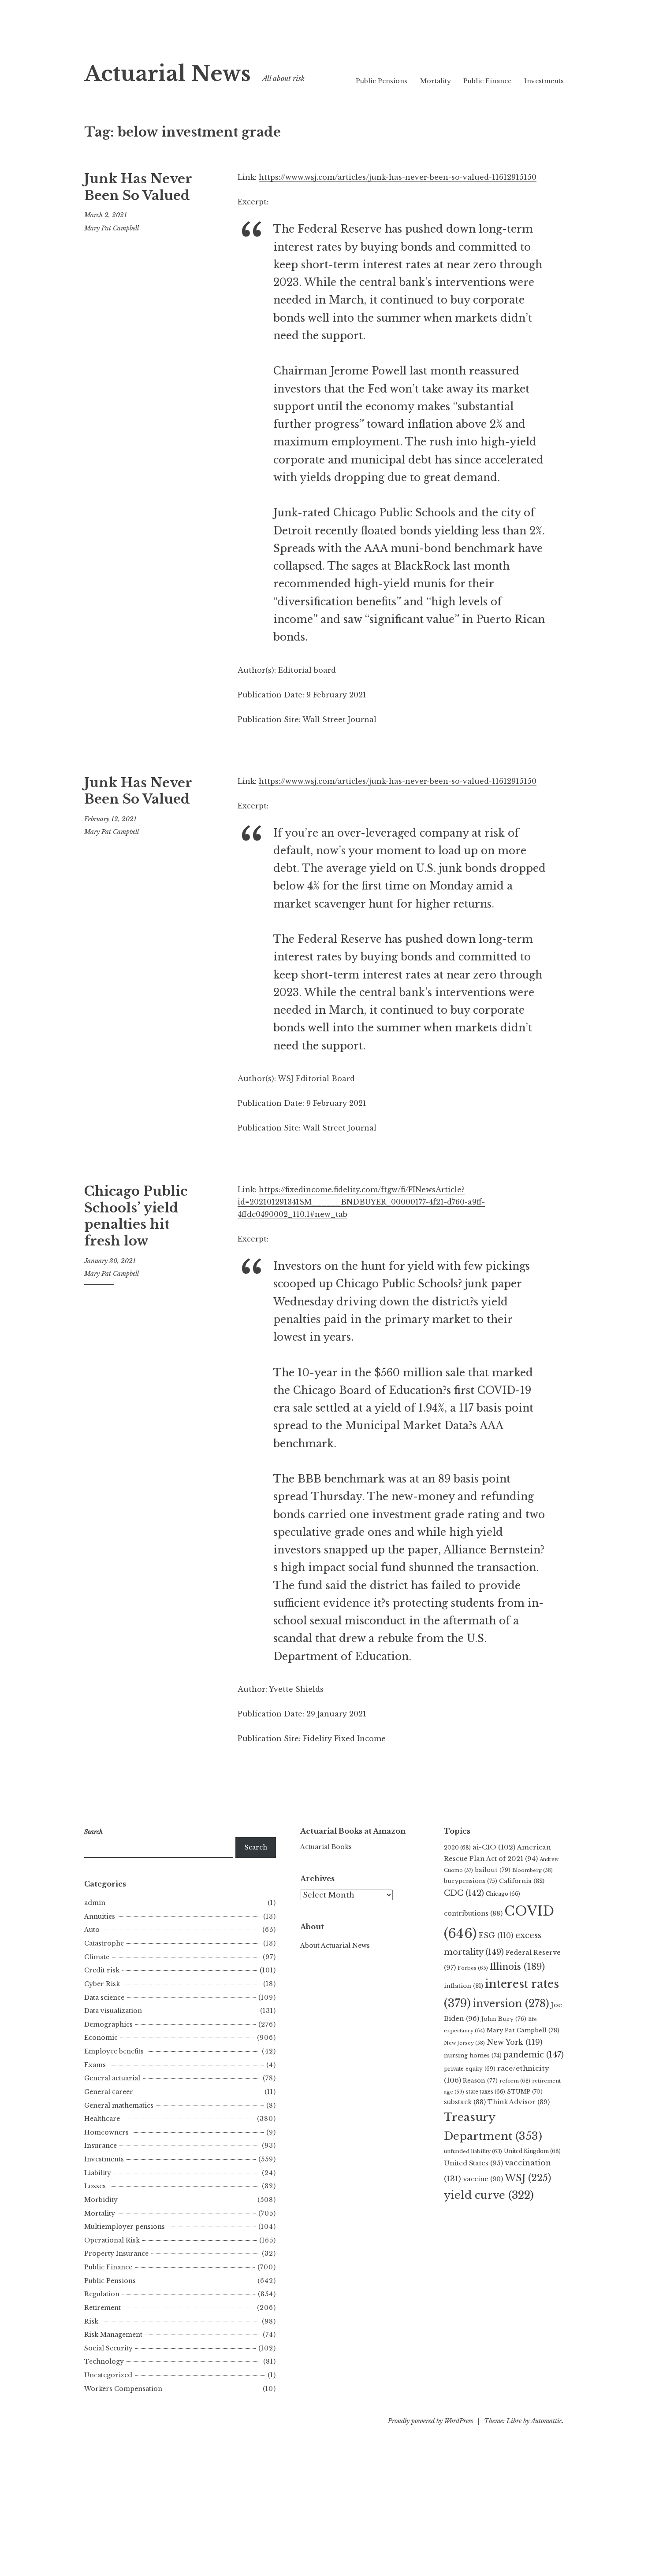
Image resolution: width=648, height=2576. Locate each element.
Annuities (100, 1916)
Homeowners (106, 2132)
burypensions (471, 1881)
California (522, 1881)
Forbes (473, 1968)
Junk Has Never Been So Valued (138, 187)
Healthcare (102, 2119)
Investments (544, 81)
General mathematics (119, 2105)
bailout (493, 1870)
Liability (98, 2173)
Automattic (546, 2421)
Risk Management (113, 2335)
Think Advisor (519, 2102)
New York (515, 2042)
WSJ (528, 2178)
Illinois (517, 1967)
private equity (470, 2069)
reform (515, 2081)
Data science (104, 1998)
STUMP (525, 2092)
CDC (464, 1893)
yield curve (489, 2195)
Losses (95, 2186)
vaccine (483, 2179)
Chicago (503, 1894)
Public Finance (487, 81)
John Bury (504, 2019)
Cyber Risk (102, 1984)
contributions (473, 1913)
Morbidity (101, 2200)
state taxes (486, 2092)
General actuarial (112, 2078)
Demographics (108, 2024)
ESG (496, 1936)
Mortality (436, 81)
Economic (101, 2038)
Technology (104, 2361)
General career (109, 2092)
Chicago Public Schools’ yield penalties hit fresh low (136, 1216)
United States (473, 2163)
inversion (511, 2004)
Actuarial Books (326, 1847)
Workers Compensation (123, 2389)
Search (256, 1847)
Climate (97, 1957)
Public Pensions (382, 81)
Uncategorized (108, 2375)
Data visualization (113, 2011)
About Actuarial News (335, 1946)
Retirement (102, 2308)
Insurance (101, 2146)
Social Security (108, 2348)
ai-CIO (494, 1847)
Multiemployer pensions (125, 2227)
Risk (91, 2321)
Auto (92, 1930)
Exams (95, 2065)
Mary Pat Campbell (112, 228)
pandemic (534, 2055)
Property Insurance (116, 2254)
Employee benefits (114, 2051)
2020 (457, 1848)
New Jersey (464, 2043)
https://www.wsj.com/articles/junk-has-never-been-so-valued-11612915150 (398, 177)
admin (95, 1903)
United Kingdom (532, 2151)
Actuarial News (168, 74)
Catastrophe (104, 1943)
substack (465, 2102)
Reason (480, 2081)
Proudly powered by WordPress (430, 2421)
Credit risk (102, 1970)
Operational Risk (112, 2240)
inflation (464, 1986)
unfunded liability (473, 2151)
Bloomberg (533, 1870)
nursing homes (473, 2055)
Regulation (102, 2294)
